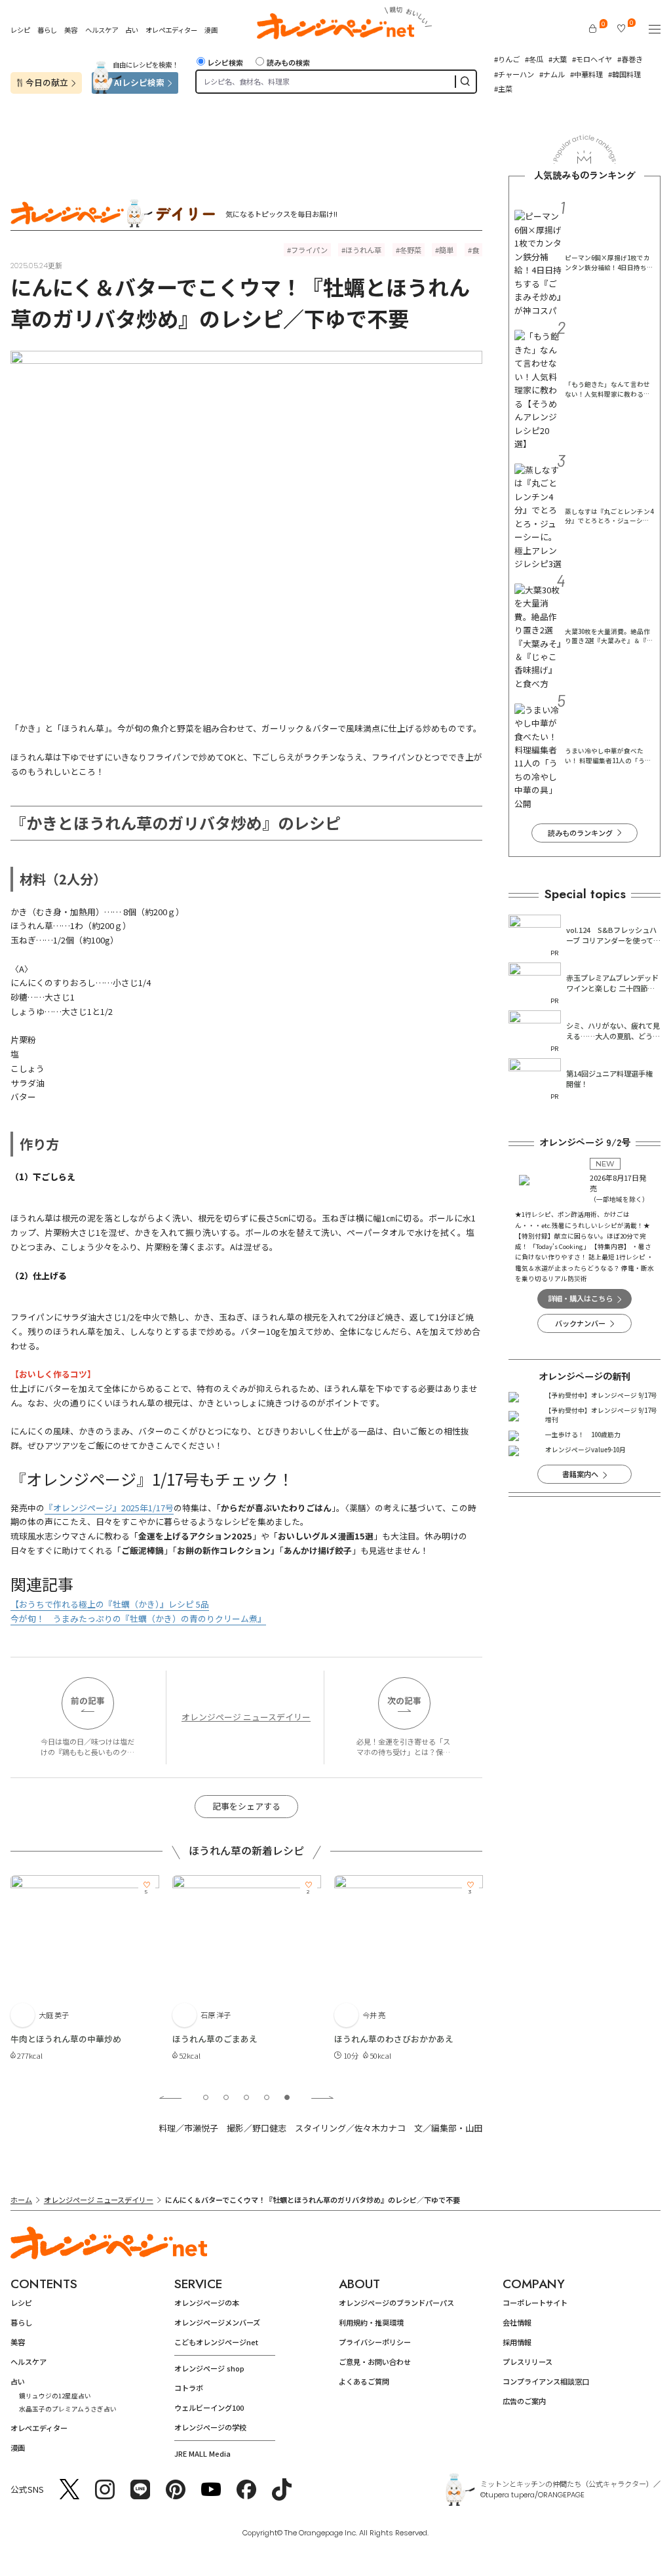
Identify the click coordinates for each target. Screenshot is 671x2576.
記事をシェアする (246, 1806)
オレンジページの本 (207, 2303)
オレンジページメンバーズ (217, 2322)
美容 (71, 30)
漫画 (211, 30)
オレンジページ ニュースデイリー (246, 1717)
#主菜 (503, 89)
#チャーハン (514, 74)
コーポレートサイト (535, 2303)
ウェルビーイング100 (209, 2408)
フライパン (309, 250)
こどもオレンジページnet (216, 2342)
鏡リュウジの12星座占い (55, 2396)
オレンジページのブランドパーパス (396, 2303)
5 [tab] (287, 2097)
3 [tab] (246, 2097)
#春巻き (630, 59)
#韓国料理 (624, 74)
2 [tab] (226, 2097)
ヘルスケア (102, 30)
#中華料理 (586, 74)
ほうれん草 (363, 250)
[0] (593, 29)
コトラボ (189, 2388)
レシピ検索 (225, 62)
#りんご (507, 59)
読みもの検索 (288, 62)
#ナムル (552, 74)
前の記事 (88, 1700)
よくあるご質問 (364, 2381)
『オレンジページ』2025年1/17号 (109, 1508)
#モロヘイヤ (592, 59)
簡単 (446, 250)
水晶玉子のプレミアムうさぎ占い (68, 2409)
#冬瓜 (534, 59)
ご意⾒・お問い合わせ (375, 2362)
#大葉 (558, 59)
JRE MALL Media (202, 2453)
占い (132, 30)
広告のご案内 (524, 2401)
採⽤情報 (517, 2342)
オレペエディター (171, 30)
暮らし (47, 30)
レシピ (20, 30)
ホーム (21, 2200)
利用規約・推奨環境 (371, 2322)
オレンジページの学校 (210, 2427)
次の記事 (404, 1700)
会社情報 (517, 2322)
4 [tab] (267, 2097)
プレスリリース (527, 2362)
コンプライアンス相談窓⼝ (546, 2381)
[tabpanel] (85, 1975)
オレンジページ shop (209, 2368)
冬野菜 (411, 250)
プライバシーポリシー (375, 2342)
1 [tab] (206, 2097)
